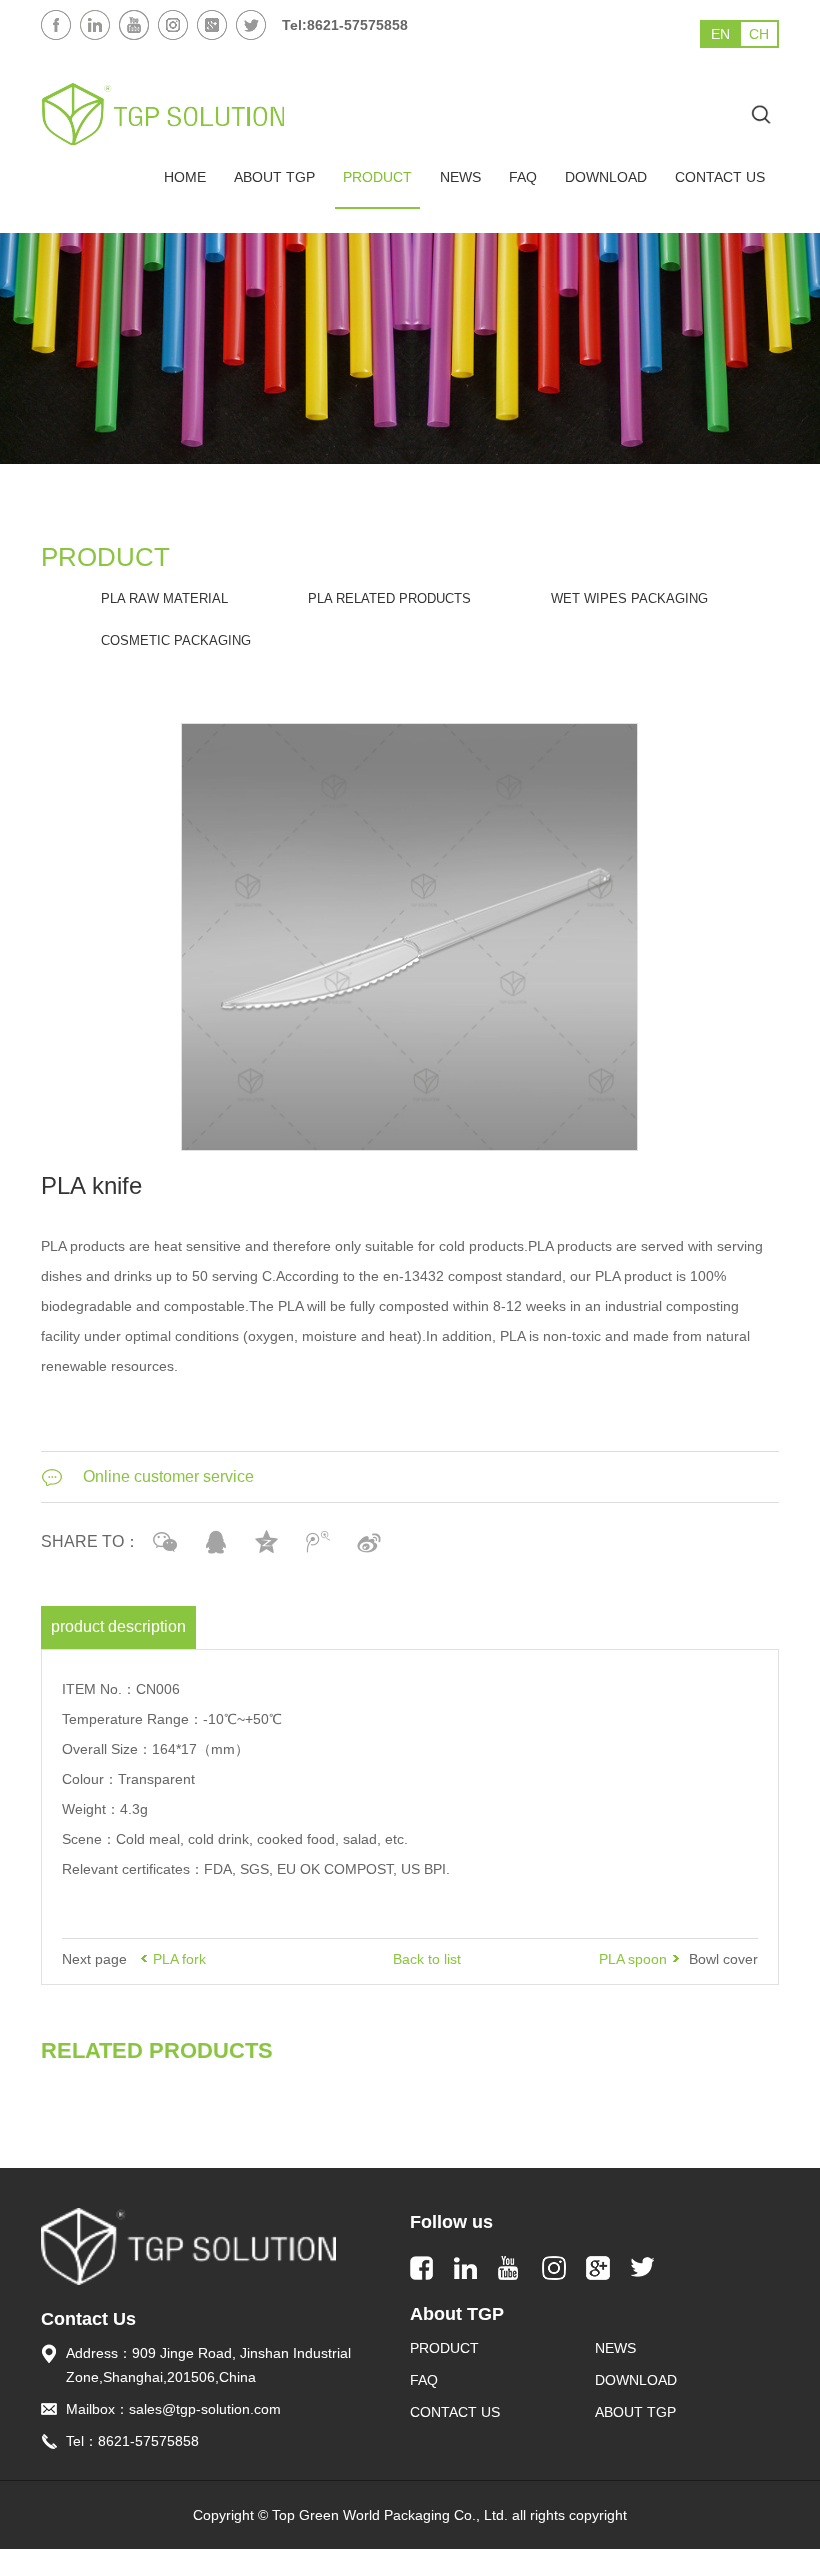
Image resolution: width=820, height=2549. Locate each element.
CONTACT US (720, 177)
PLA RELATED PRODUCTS (389, 598)
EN (720, 34)
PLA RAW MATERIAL (164, 598)
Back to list (427, 1959)
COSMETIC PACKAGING (176, 640)
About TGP (635, 2412)
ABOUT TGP (274, 177)
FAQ (523, 177)
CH (759, 34)
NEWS (460, 177)
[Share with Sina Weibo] (369, 1542)
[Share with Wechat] (165, 1542)
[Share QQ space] (267, 1542)
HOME (185, 177)
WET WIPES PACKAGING (629, 598)
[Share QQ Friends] (216, 1542)
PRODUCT (377, 177)
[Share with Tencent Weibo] (318, 1542)
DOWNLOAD (606, 177)
